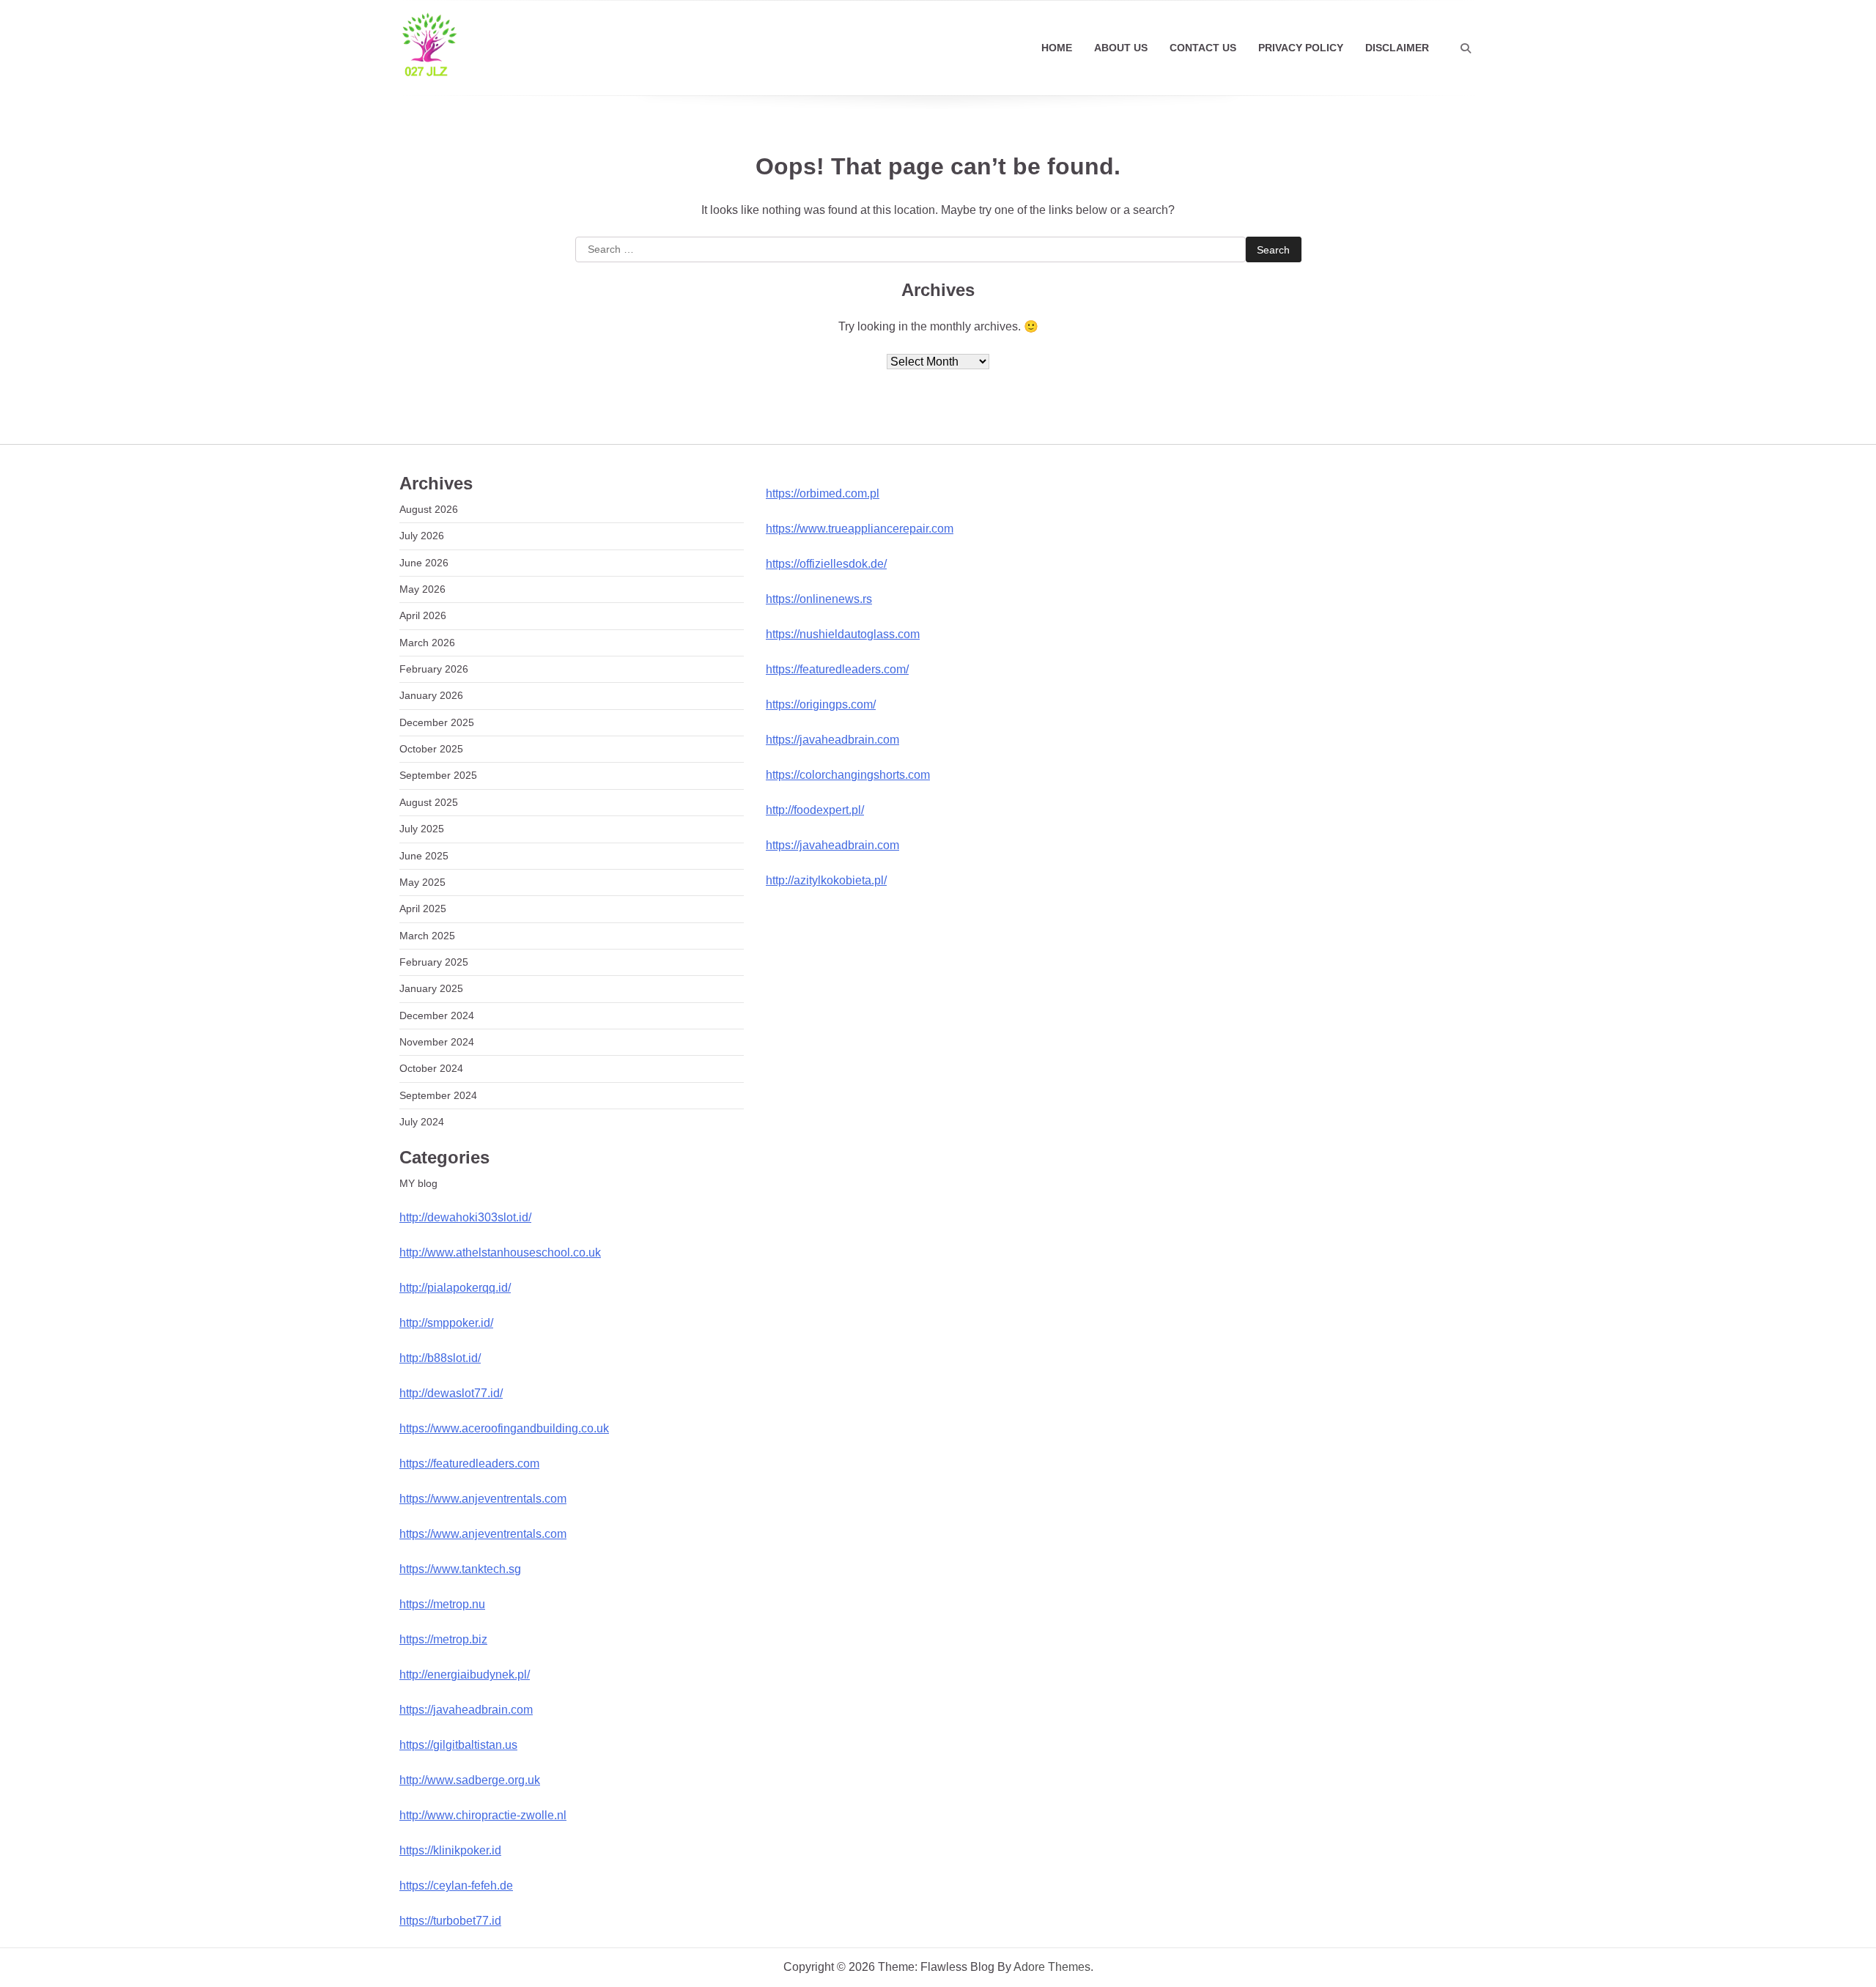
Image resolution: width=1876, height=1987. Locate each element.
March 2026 (427, 643)
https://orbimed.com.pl (823, 493)
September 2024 (438, 1095)
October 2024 (431, 1068)
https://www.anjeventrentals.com (483, 1499)
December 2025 (437, 722)
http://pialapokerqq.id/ (455, 1288)
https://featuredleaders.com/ (837, 669)
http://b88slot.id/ (440, 1358)
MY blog (418, 1183)
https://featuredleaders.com (469, 1464)
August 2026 (429, 509)
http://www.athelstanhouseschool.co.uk (500, 1252)
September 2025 (438, 775)
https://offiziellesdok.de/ (826, 564)
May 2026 (422, 589)
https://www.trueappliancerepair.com (860, 529)
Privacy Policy (1301, 48)
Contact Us (1203, 48)
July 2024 (422, 1122)
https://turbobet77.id (450, 1921)
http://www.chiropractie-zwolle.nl (483, 1815)
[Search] (1466, 48)
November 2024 (437, 1042)
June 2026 (424, 563)
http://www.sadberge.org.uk (470, 1780)
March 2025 (427, 936)
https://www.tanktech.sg (460, 1569)
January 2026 (431, 695)
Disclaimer (1397, 48)
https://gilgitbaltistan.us (458, 1745)
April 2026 (423, 615)
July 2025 (422, 829)
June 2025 (424, 856)
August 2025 (429, 802)
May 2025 (422, 882)
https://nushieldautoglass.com (843, 634)
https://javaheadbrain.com (466, 1710)
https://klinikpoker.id (450, 1850)
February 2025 (434, 962)
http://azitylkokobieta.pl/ (826, 880)
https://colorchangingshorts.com (848, 775)
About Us (1121, 48)
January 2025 (431, 988)
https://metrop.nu (442, 1604)
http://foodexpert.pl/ (815, 810)
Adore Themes (1052, 1967)
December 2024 (437, 1015)
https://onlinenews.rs (819, 599)
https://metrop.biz (443, 1639)
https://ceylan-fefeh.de (456, 1886)
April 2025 (423, 909)
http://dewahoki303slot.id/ (465, 1217)
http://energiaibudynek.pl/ (465, 1675)
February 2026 (434, 669)
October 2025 (431, 749)
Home (1057, 48)
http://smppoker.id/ (446, 1323)
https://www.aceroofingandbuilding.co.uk (504, 1428)
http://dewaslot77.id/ (451, 1393)
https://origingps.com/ (821, 704)
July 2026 (422, 536)
